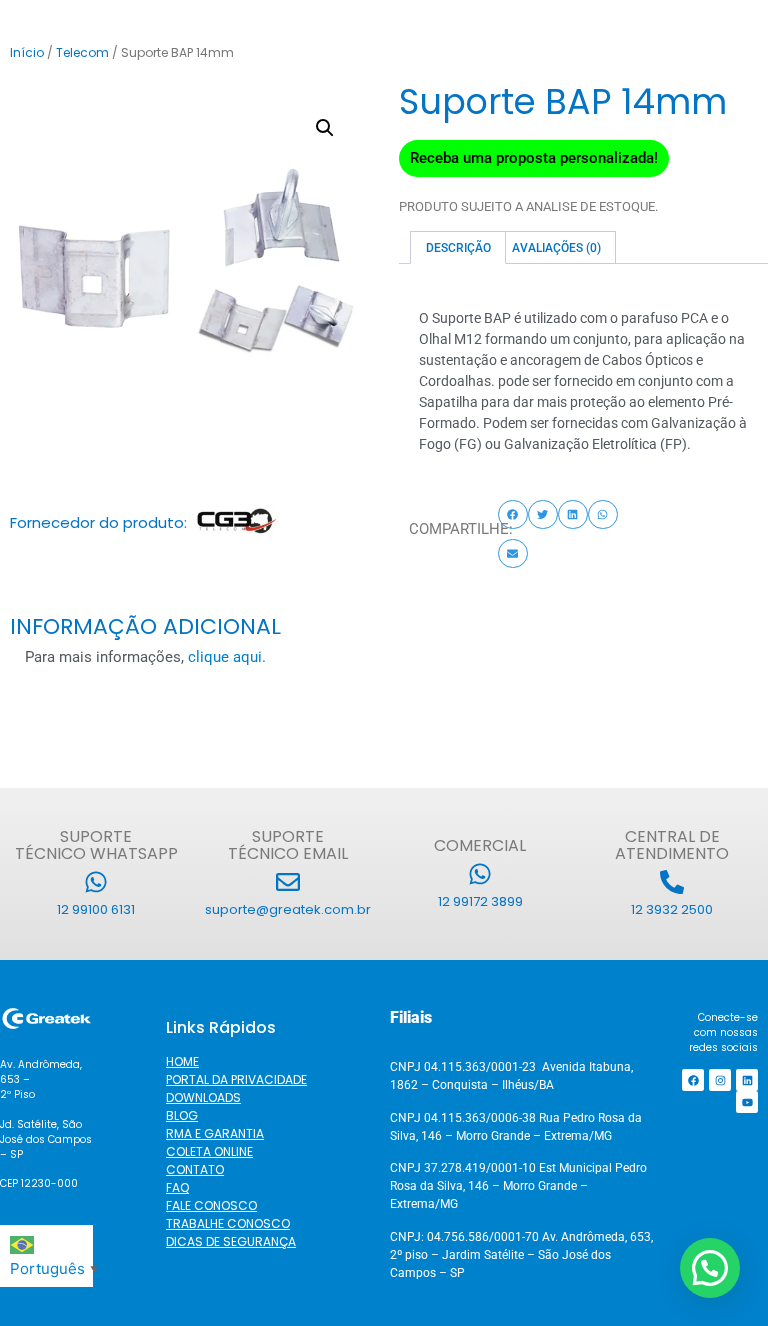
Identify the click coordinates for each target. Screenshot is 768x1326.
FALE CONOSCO (211, 1205)
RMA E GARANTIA (215, 1133)
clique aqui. (227, 657)
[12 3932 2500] (672, 882)
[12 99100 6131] (96, 882)
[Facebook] (693, 1080)
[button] (325, 128)
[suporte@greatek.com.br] (288, 882)
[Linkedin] (747, 1080)
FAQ (177, 1187)
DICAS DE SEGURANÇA (231, 1241)
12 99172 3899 (480, 901)
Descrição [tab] (458, 248)
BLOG (182, 1115)
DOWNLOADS (203, 1097)
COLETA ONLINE (209, 1151)
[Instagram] (720, 1080)
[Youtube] (747, 1102)
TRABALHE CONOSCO (228, 1223)
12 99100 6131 (96, 909)
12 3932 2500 (672, 909)
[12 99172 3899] (480, 874)
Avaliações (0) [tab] (556, 248)
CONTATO (195, 1169)
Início (27, 52)
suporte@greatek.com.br (288, 909)
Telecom (82, 52)
